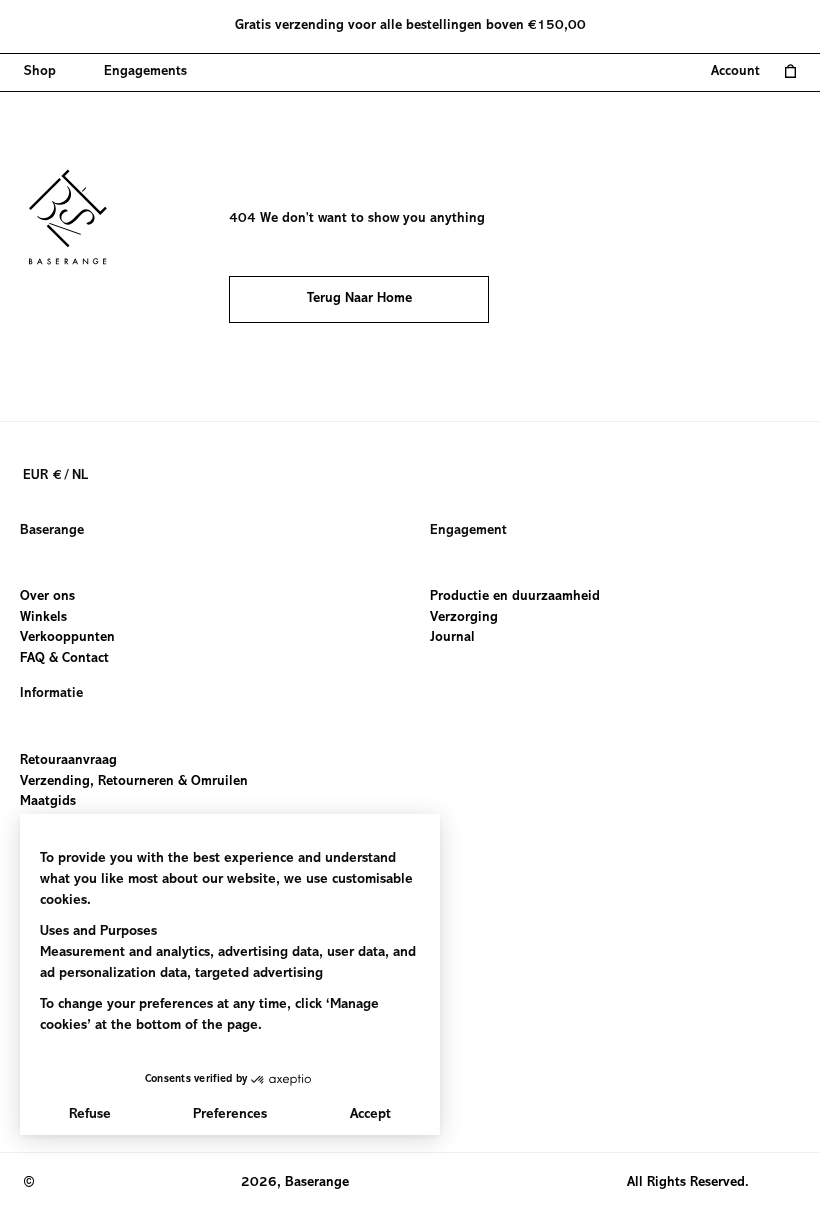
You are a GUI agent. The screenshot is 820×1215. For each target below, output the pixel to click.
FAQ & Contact (64, 659)
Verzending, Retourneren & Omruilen (134, 781)
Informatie (51, 694)
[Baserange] (77, 217)
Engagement (468, 531)
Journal (452, 639)
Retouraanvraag (68, 761)
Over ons (47, 597)
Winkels (43, 618)
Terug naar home (359, 299)
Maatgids (48, 802)
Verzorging (464, 618)
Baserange (52, 531)
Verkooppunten (67, 639)
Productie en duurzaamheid (515, 597)
